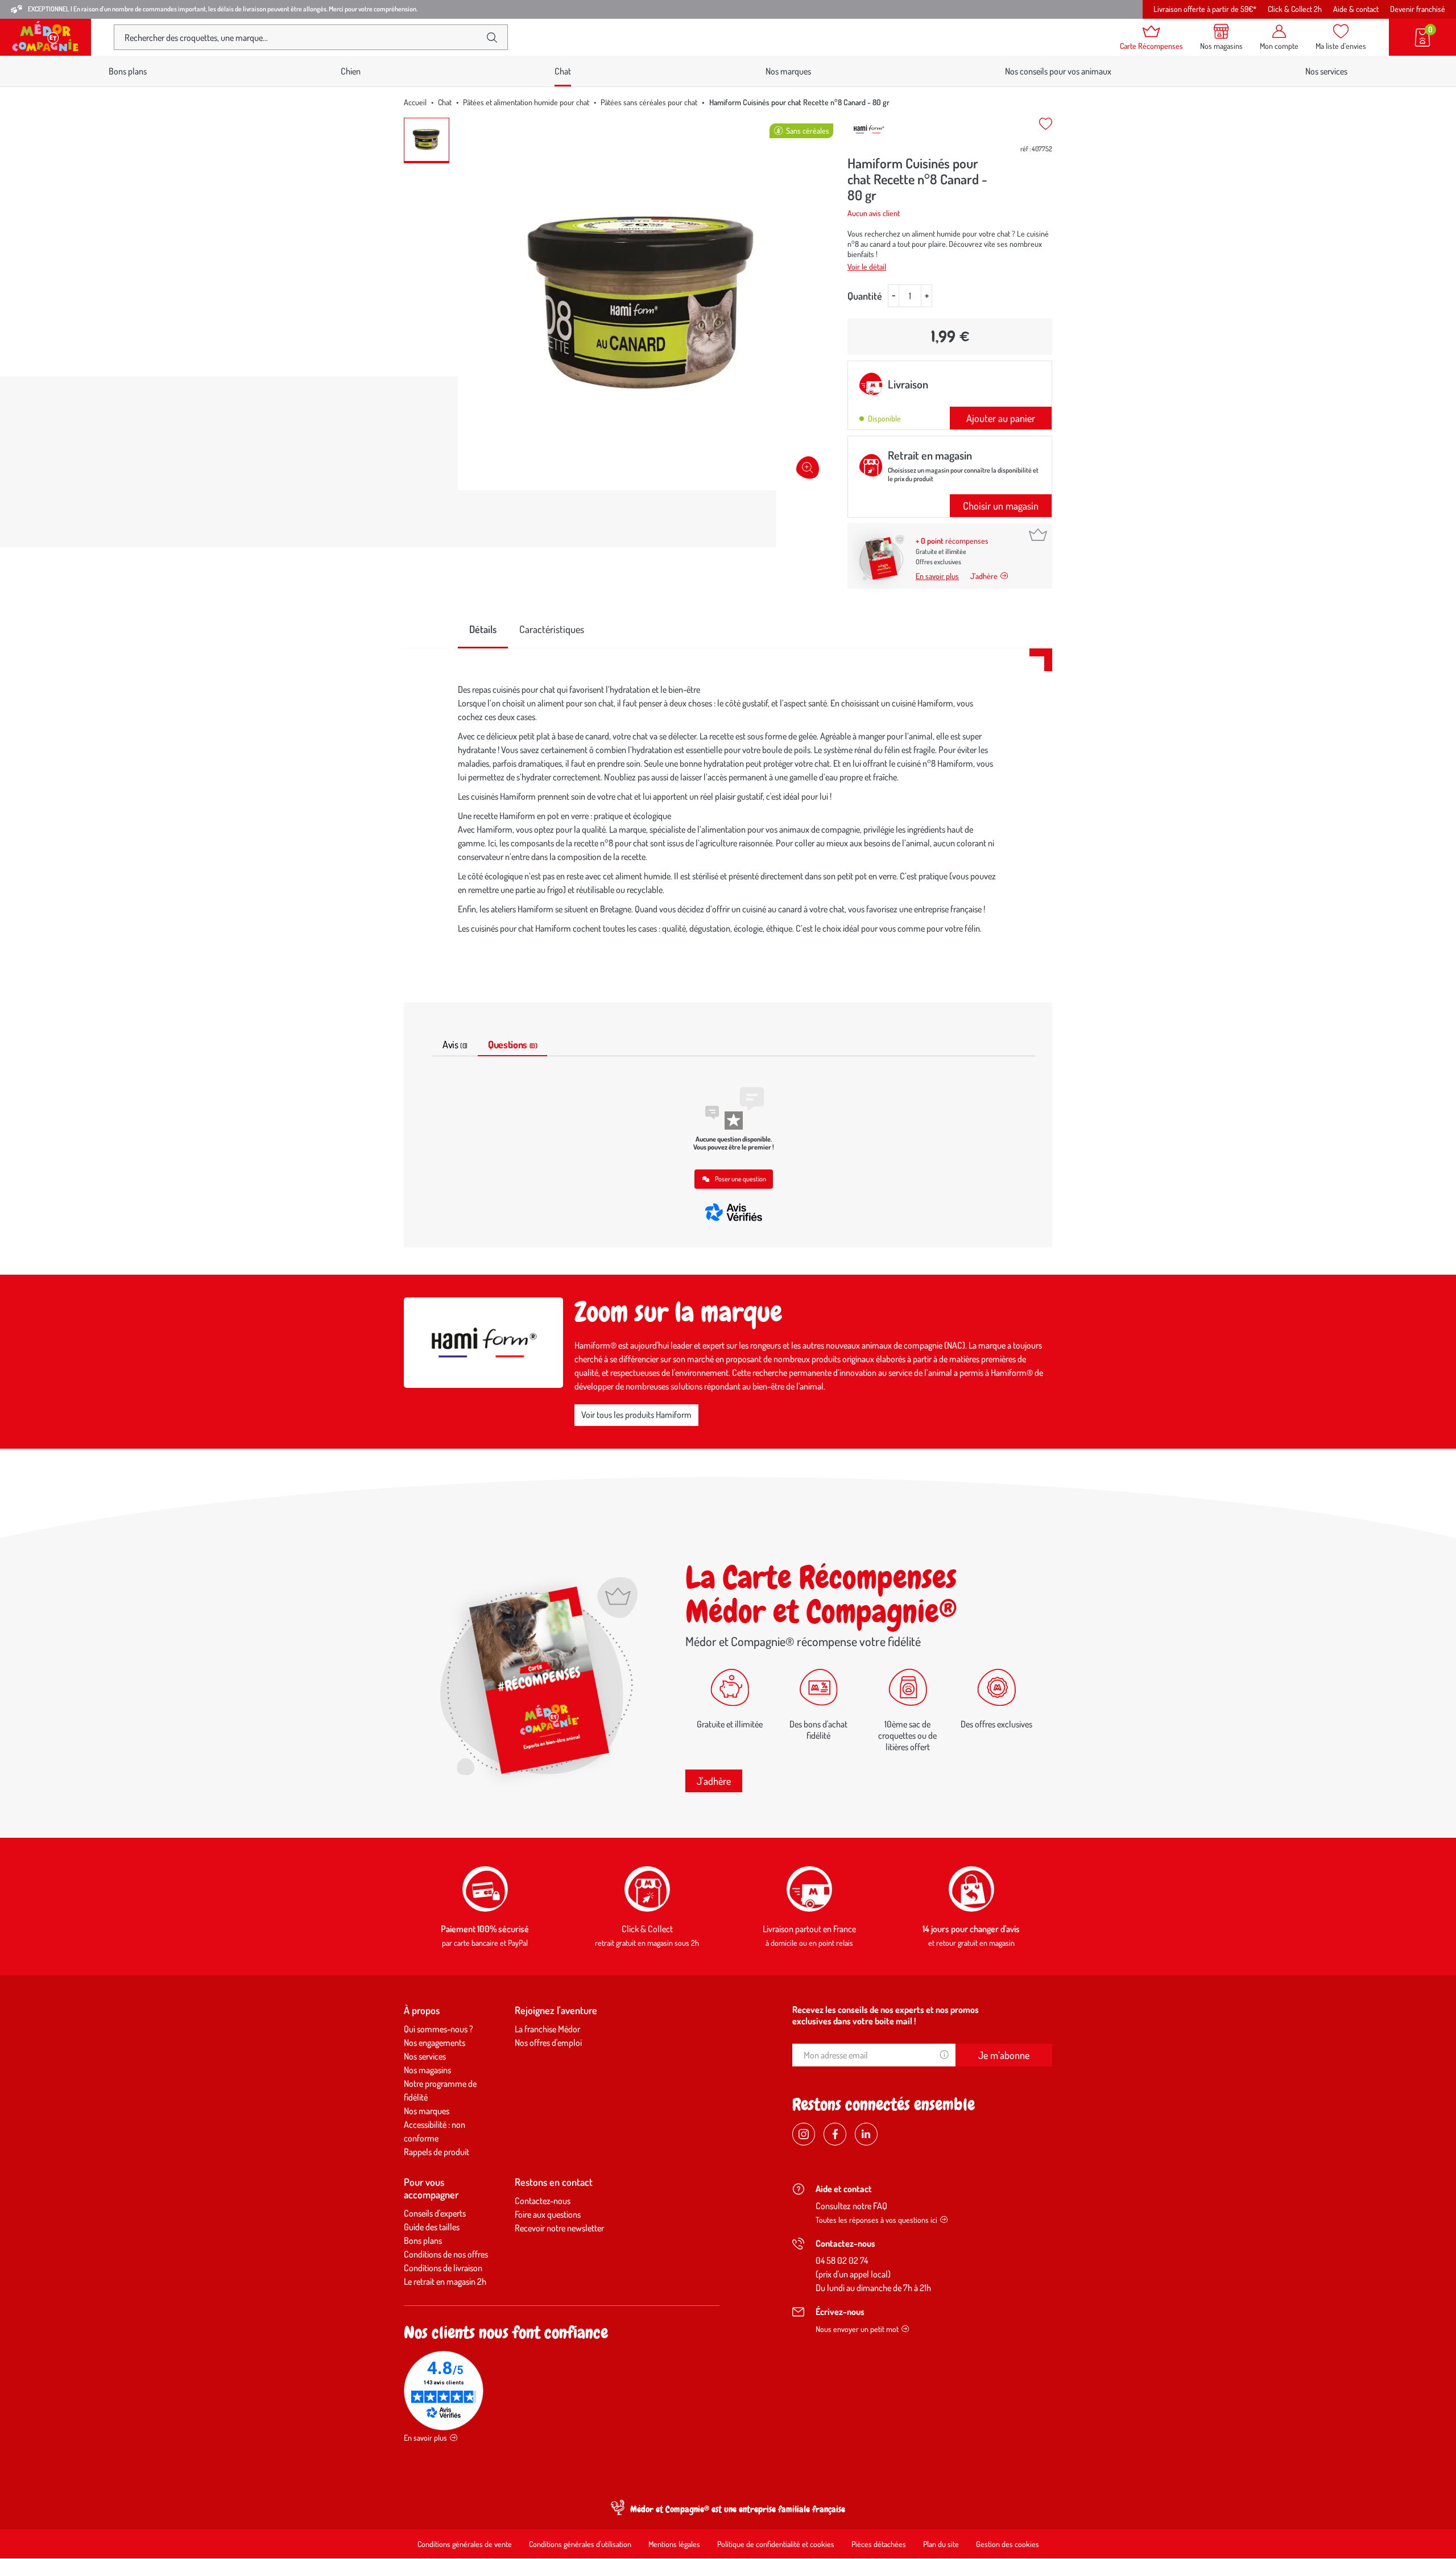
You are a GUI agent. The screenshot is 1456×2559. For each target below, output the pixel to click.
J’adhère (984, 576)
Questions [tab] (512, 1044)
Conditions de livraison (443, 2268)
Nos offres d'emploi (548, 2043)
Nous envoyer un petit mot (857, 2329)
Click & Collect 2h (1295, 9)
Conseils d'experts (435, 2213)
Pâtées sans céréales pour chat (649, 102)
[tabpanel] (728, 812)
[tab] (483, 630)
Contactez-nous (543, 2201)
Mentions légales (674, 2544)
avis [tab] (455, 1044)
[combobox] (301, 37)
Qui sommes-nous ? (439, 2029)
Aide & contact (1356, 9)
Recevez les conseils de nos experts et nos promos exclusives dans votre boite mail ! (886, 2015)
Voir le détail (867, 266)
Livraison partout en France (809, 1929)
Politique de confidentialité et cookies (776, 2544)
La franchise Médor (547, 2029)
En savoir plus (937, 576)
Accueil (415, 102)
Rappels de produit (437, 2152)
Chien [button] (351, 71)
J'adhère (714, 1781)
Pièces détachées (879, 2544)
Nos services (1326, 71)
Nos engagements (435, 2043)
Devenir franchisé (1418, 9)
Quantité (865, 296)
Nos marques (788, 71)
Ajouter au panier (1001, 418)
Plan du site (941, 2544)
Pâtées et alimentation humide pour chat (526, 102)
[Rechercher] (492, 38)
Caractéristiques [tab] (552, 629)
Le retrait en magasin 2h (445, 2281)
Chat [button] (563, 71)
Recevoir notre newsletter (559, 2228)
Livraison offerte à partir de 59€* (1205, 9)
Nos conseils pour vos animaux (1058, 71)
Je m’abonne (1004, 2055)
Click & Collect (647, 1929)
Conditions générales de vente (465, 2544)
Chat (445, 102)
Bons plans (128, 71)
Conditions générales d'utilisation (580, 2544)
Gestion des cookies (1008, 2544)
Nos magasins (427, 2070)
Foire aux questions (548, 2214)
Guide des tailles (432, 2227)
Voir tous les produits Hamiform (636, 1415)
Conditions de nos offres (446, 2254)
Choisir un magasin (1001, 506)
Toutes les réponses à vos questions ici (876, 2220)
